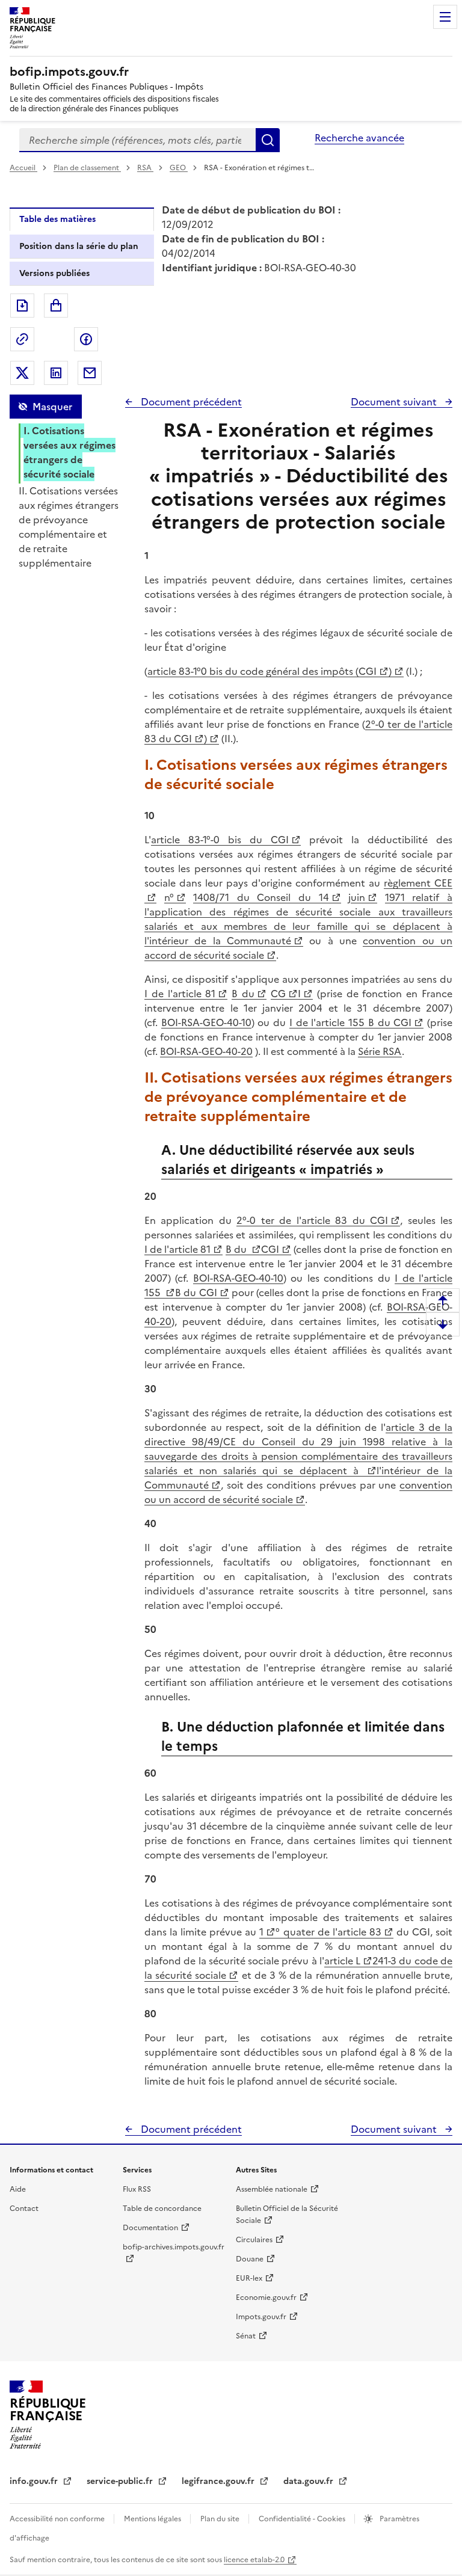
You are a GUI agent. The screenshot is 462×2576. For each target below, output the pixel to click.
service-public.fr (121, 2481)
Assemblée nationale (272, 2189)
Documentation (150, 2228)
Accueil (23, 168)
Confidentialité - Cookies (303, 2519)
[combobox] (137, 140)
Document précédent (190, 402)
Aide (18, 2189)
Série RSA (380, 1051)
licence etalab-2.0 (254, 2560)
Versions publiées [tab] (54, 273)
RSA (145, 168)
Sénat (246, 2336)
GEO (179, 168)
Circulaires (254, 2240)
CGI (270, 1249)
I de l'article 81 (180, 994)
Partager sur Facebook (86, 339)
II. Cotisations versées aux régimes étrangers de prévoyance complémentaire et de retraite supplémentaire (69, 527)
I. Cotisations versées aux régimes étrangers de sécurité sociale (69, 452)
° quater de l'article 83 (328, 1932)
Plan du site (221, 2519)
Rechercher (268, 140)
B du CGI (196, 1293)
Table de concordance (162, 2209)
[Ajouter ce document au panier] (56, 306)
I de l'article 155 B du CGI (350, 1022)
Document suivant (395, 402)
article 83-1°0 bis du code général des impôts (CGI (262, 671)
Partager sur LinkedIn (56, 373)
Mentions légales (153, 2519)
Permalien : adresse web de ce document (22, 339)
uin (358, 897)
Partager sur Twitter (22, 373)
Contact (24, 2209)
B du (243, 994)
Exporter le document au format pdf (22, 306)
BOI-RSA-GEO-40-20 (206, 1051)
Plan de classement (86, 168)
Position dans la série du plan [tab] (79, 246)
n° (169, 897)
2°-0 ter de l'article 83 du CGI (312, 1220)
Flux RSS (137, 2189)
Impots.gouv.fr (261, 2317)
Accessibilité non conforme (58, 2519)
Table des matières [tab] (57, 219)
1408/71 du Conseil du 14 (261, 897)
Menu (445, 17)
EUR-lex (249, 2278)
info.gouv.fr (35, 2481)
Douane (250, 2259)
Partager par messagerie (90, 373)
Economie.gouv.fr (266, 2298)
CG (278, 994)
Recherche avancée (359, 138)
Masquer (52, 407)
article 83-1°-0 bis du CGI (220, 840)
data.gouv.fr (310, 2481)
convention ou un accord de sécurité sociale (298, 1492)
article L (342, 1961)
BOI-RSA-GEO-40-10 (206, 1022)
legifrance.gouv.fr (219, 2481)
